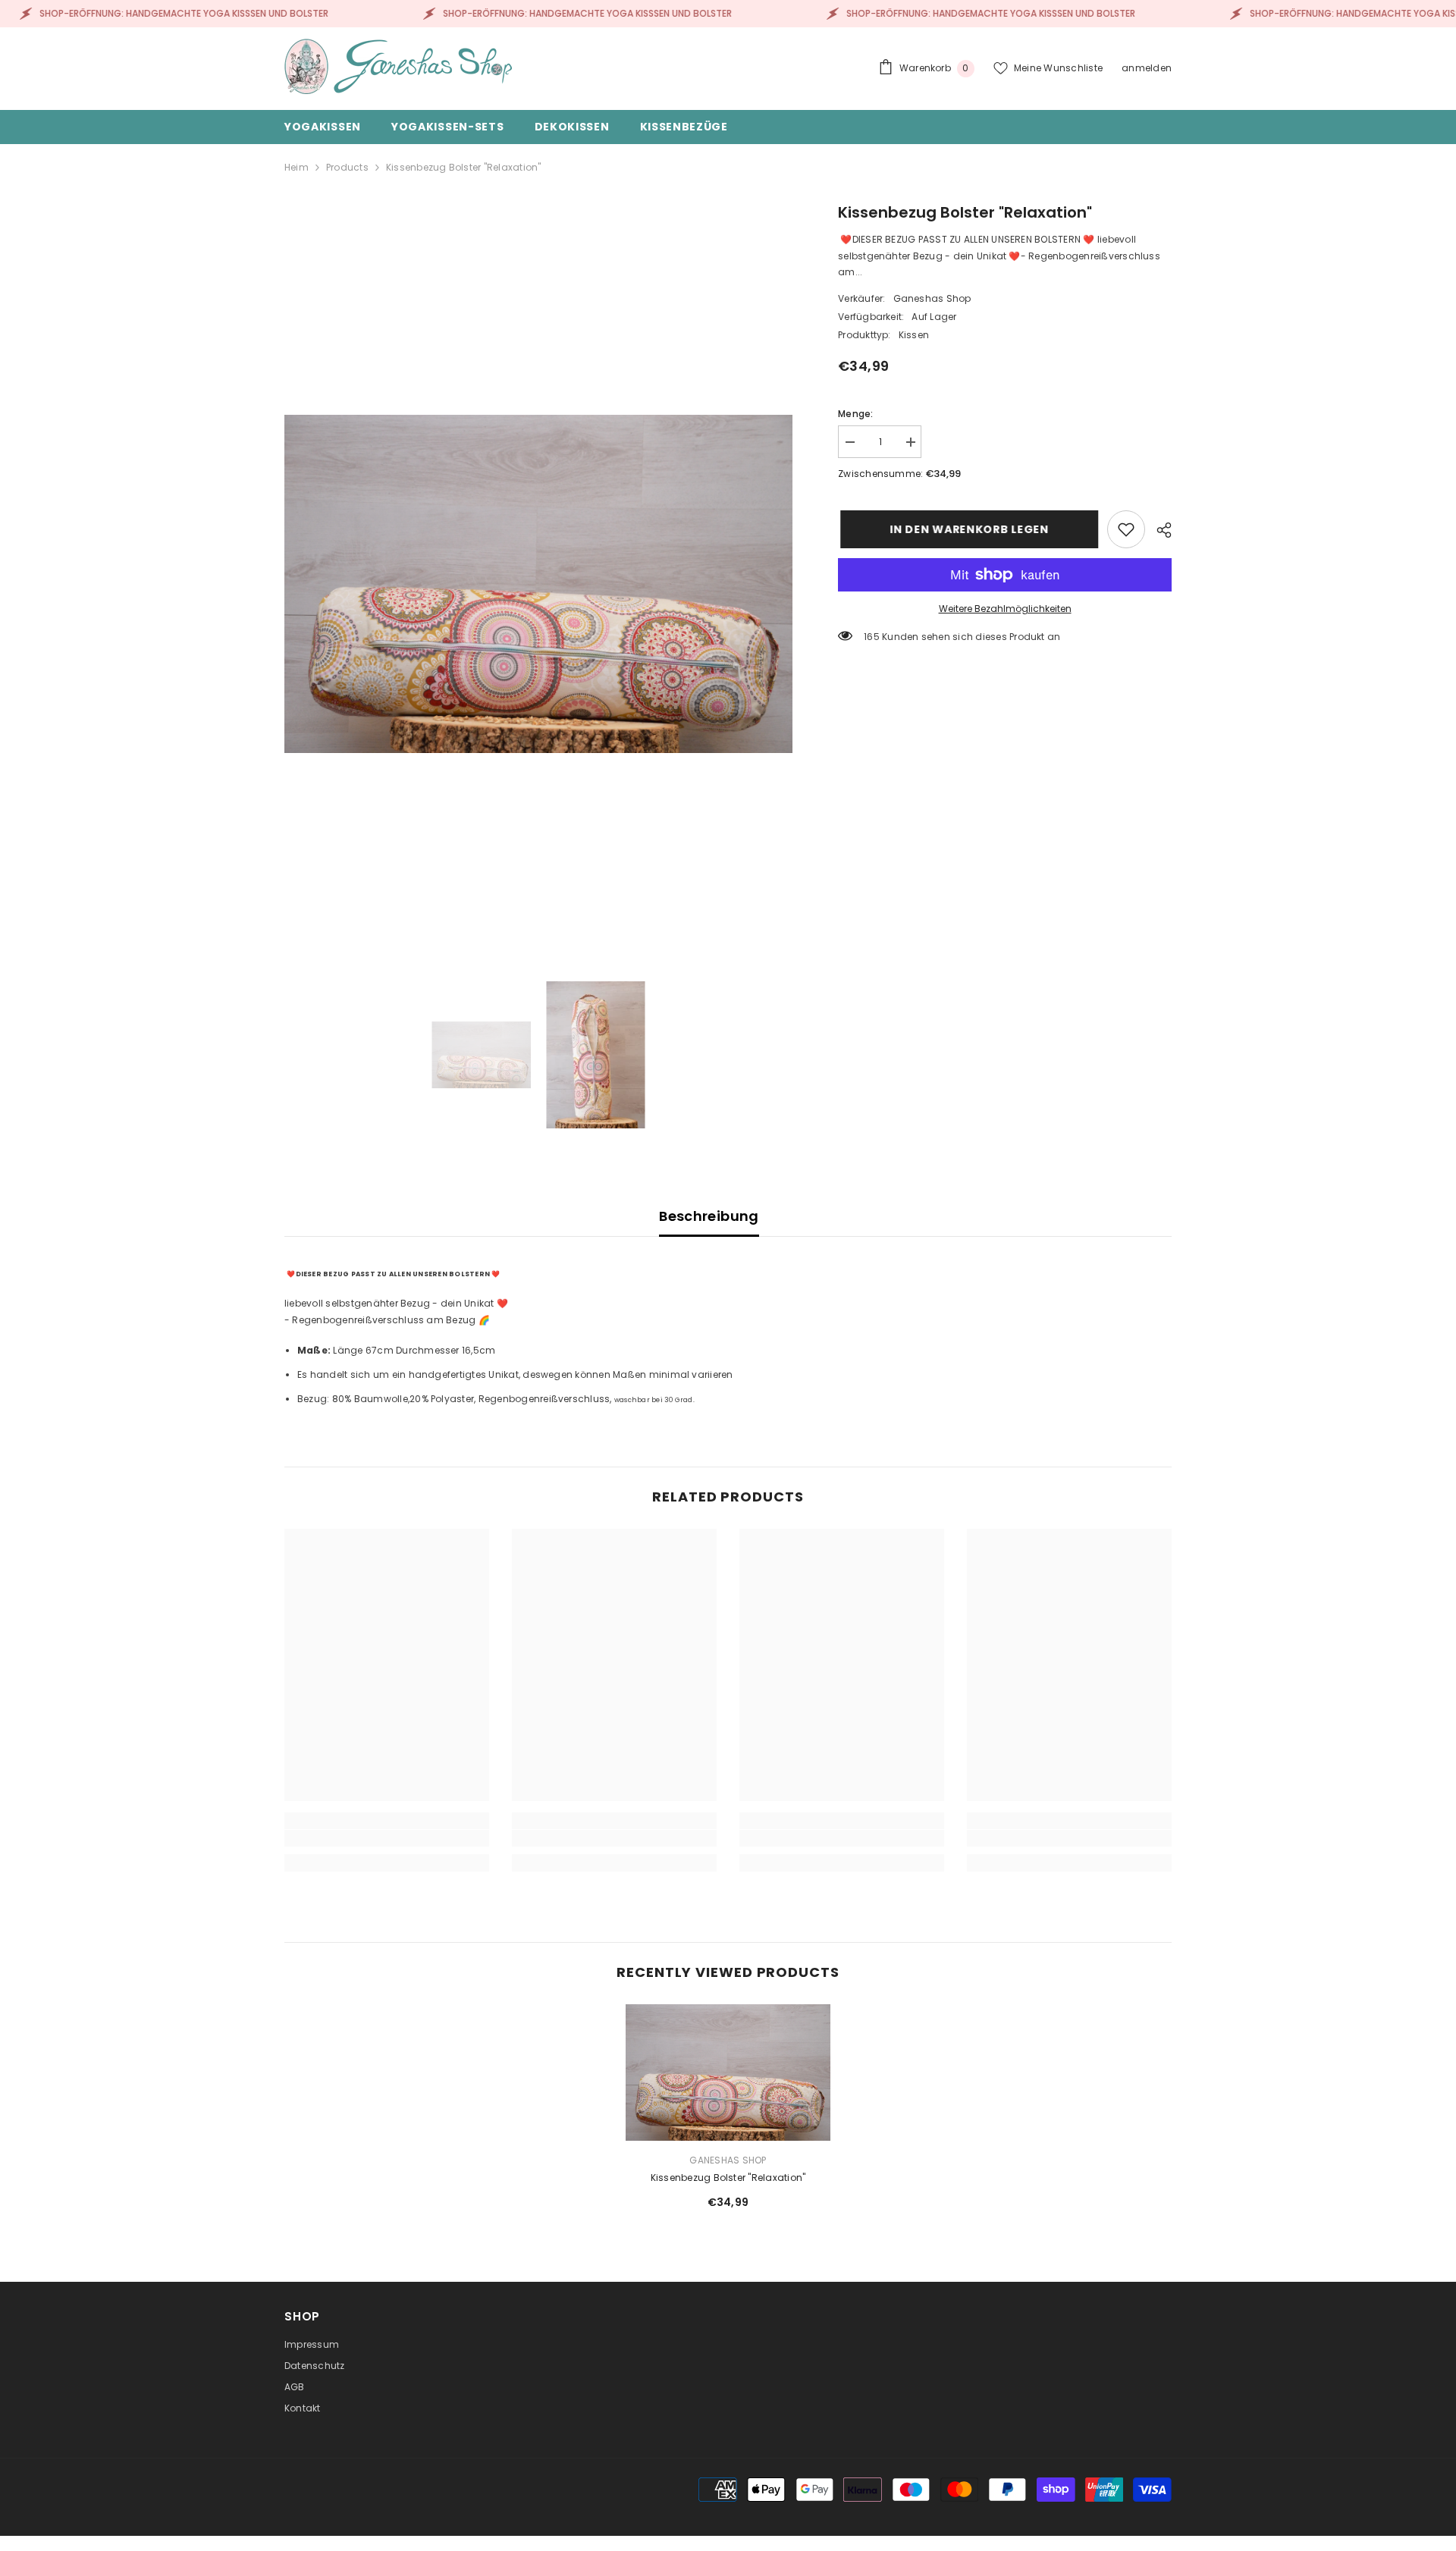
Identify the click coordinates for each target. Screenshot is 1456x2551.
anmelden (1147, 68)
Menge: (855, 414)
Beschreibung (709, 1216)
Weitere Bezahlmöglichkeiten (1005, 609)
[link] (1126, 529)
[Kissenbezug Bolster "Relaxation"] (728, 2072)
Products (347, 167)
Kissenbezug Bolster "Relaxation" (728, 2178)
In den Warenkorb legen (966, 529)
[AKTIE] (1158, 530)
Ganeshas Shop (932, 298)
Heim (297, 167)
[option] (539, 584)
